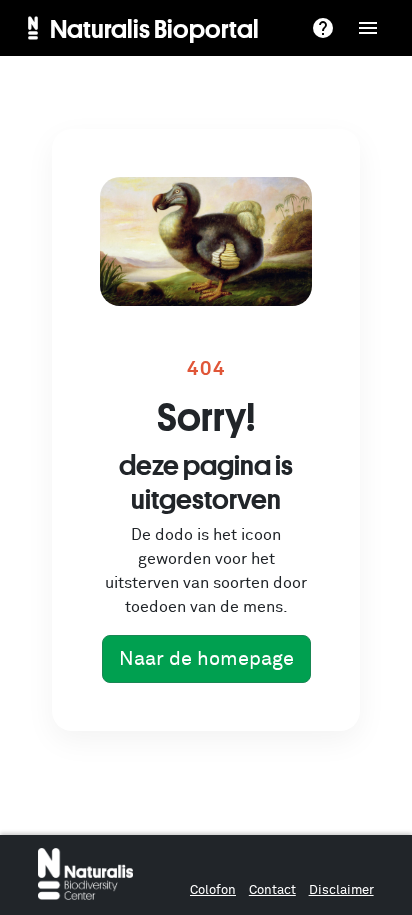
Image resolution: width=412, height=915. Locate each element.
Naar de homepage (206, 659)
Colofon (213, 890)
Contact (272, 890)
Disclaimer (341, 890)
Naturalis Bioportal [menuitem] (154, 28)
